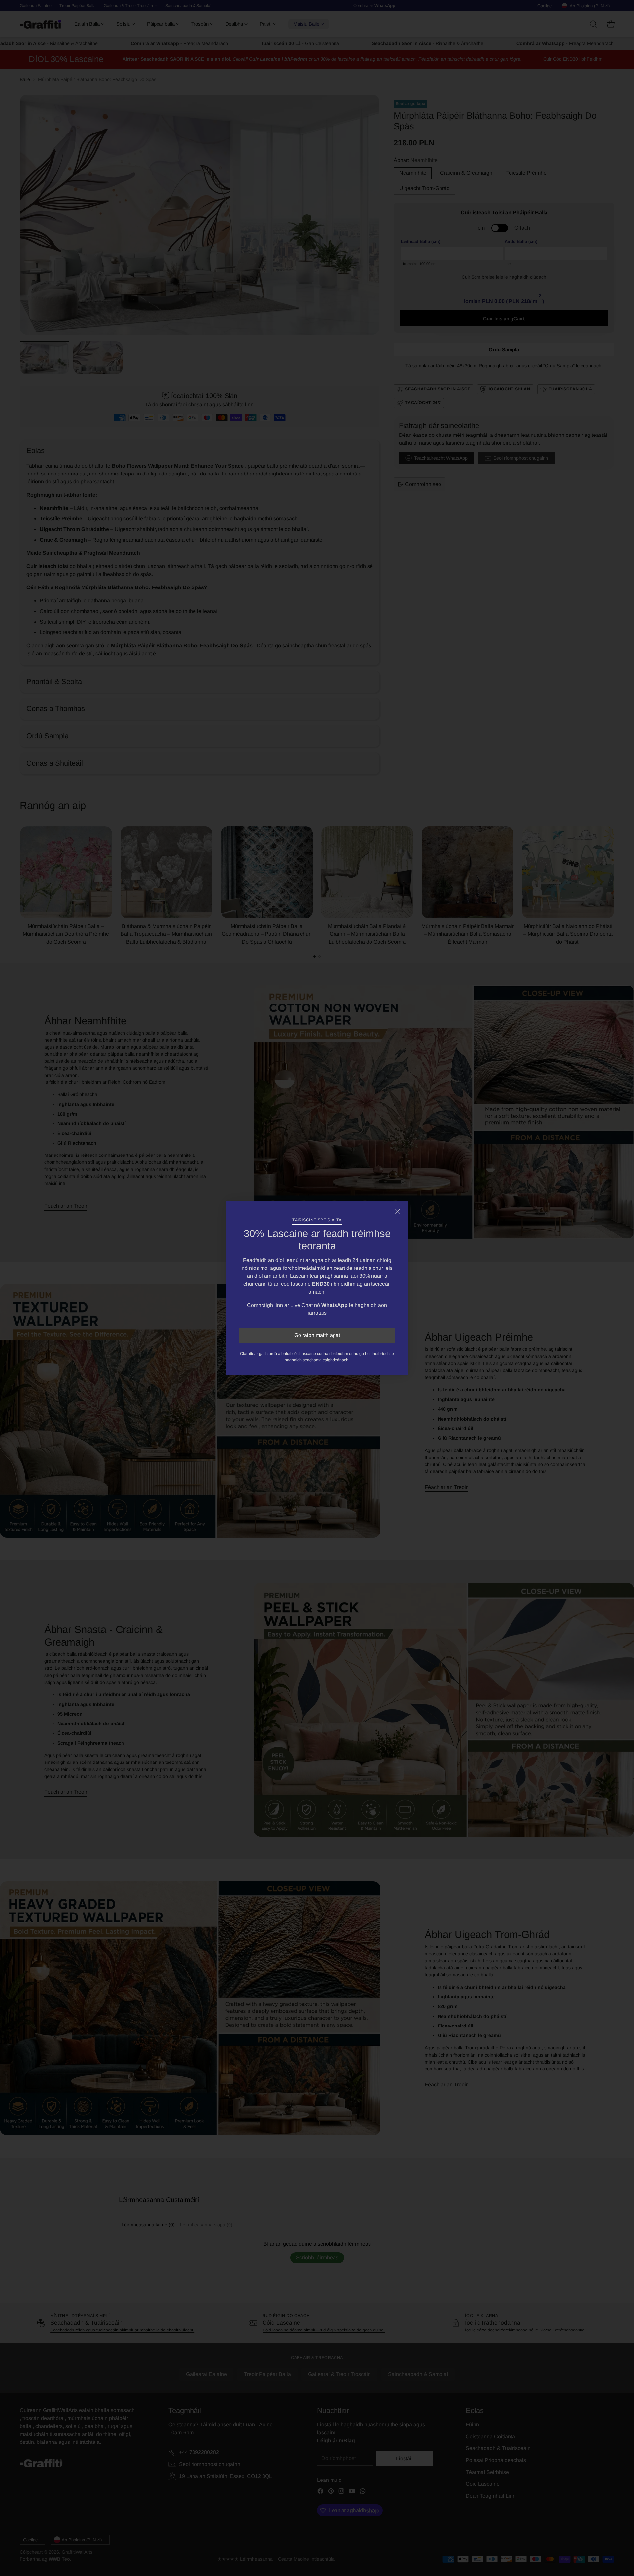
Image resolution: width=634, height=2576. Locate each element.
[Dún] (398, 1211)
